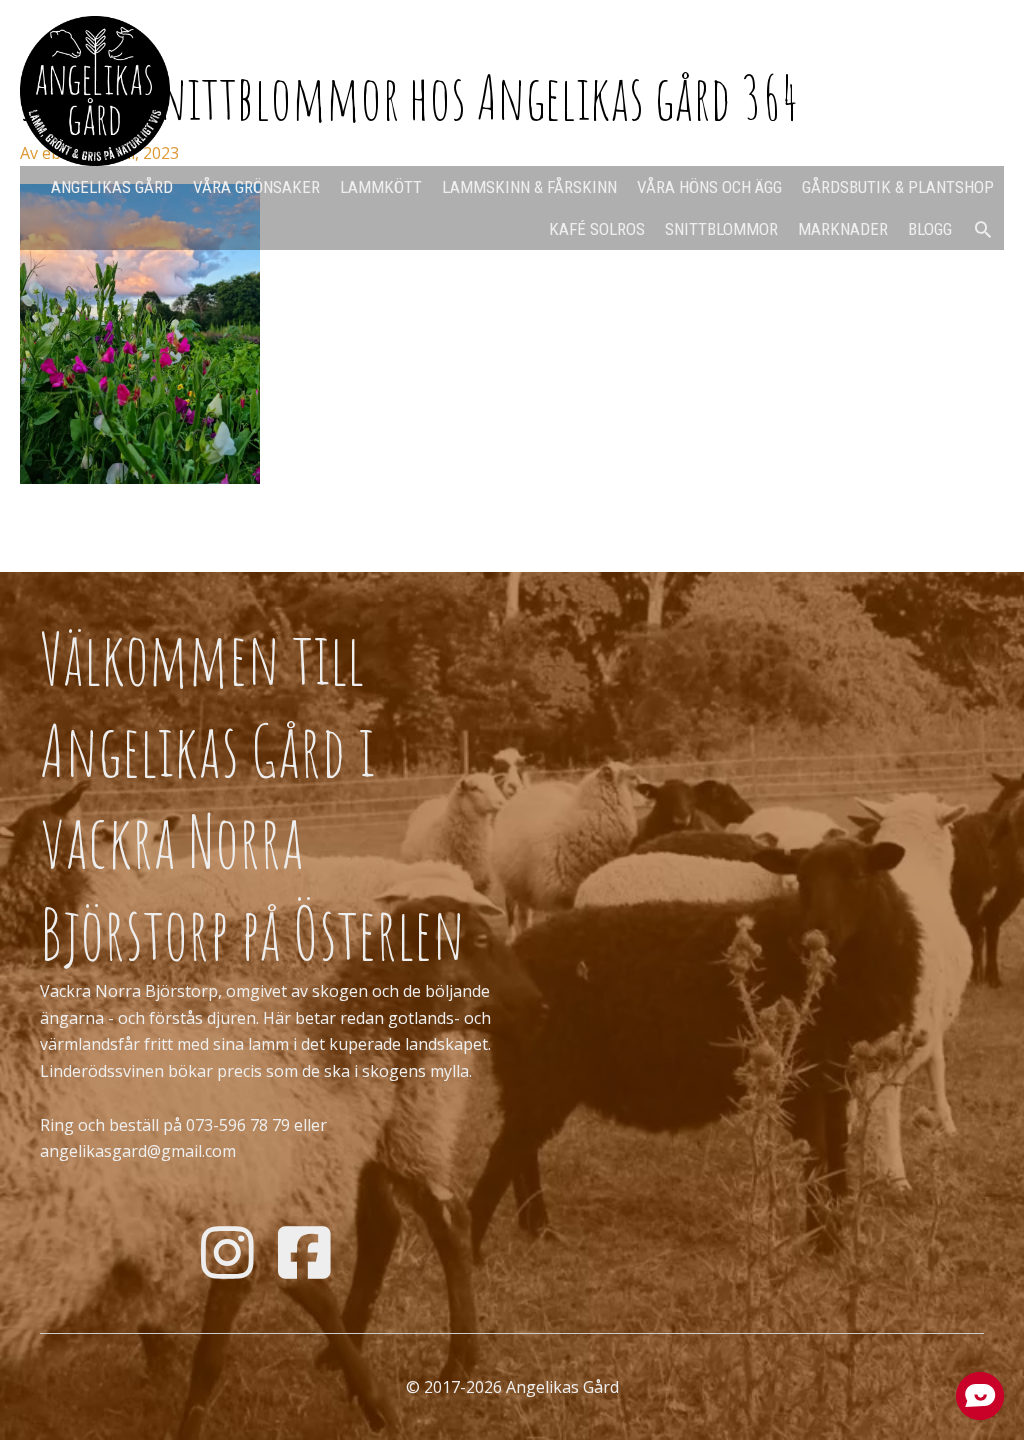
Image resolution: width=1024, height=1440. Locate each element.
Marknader (843, 229)
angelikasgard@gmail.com (138, 1151)
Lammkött (381, 187)
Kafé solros (597, 229)
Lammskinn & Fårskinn (529, 187)
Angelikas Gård (112, 187)
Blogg (930, 229)
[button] (983, 229)
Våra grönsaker (256, 187)
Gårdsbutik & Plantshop (898, 187)
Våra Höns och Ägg (709, 187)
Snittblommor (721, 229)
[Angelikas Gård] (95, 89)
